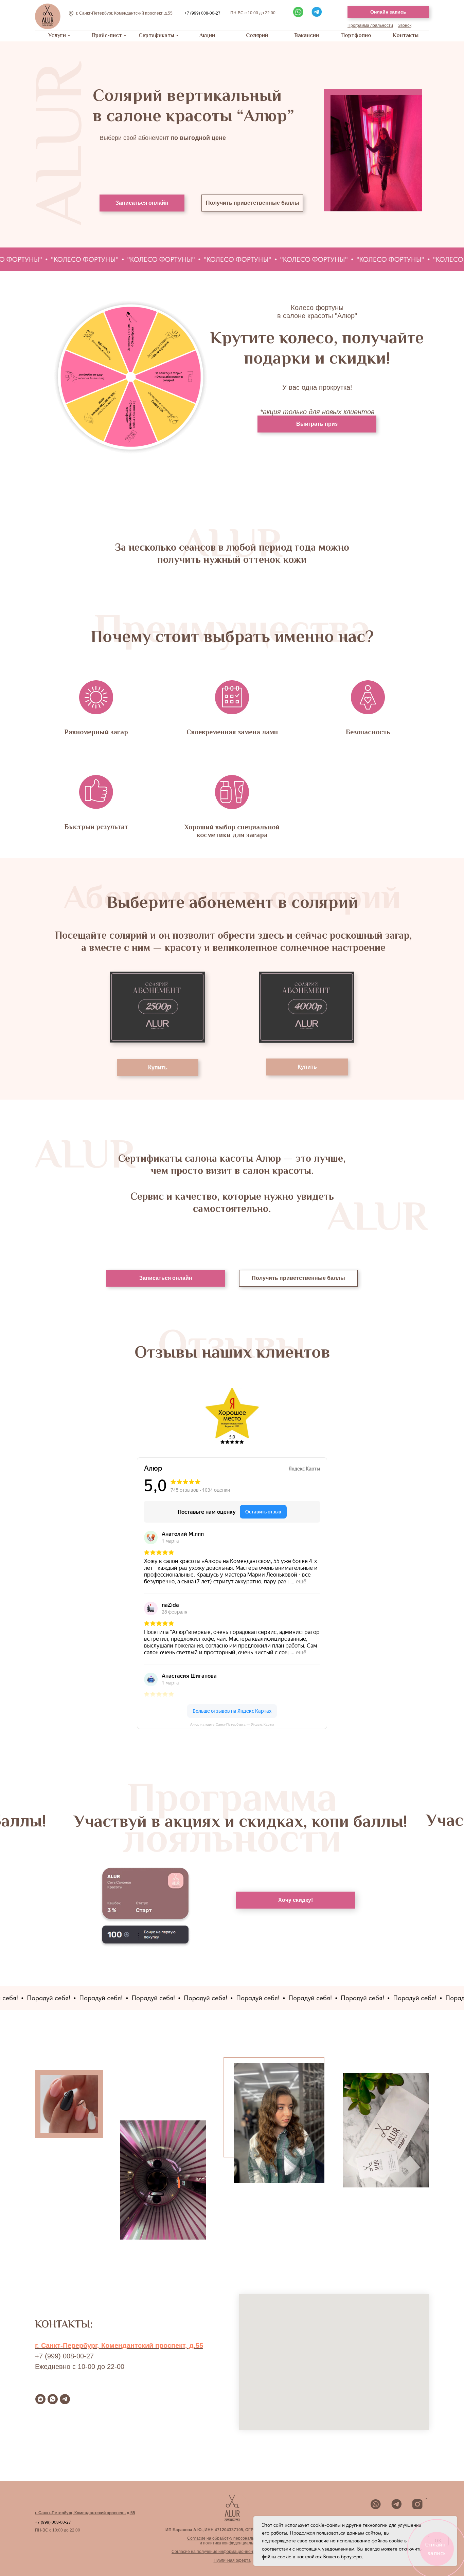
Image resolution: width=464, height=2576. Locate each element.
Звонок (405, 25)
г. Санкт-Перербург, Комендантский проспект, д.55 (119, 2345)
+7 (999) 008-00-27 (202, 13)
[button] (298, 12)
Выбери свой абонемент (163, 138)
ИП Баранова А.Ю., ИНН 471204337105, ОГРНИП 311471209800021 (232, 2530)
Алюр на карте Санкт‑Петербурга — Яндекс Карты (232, 1724)
